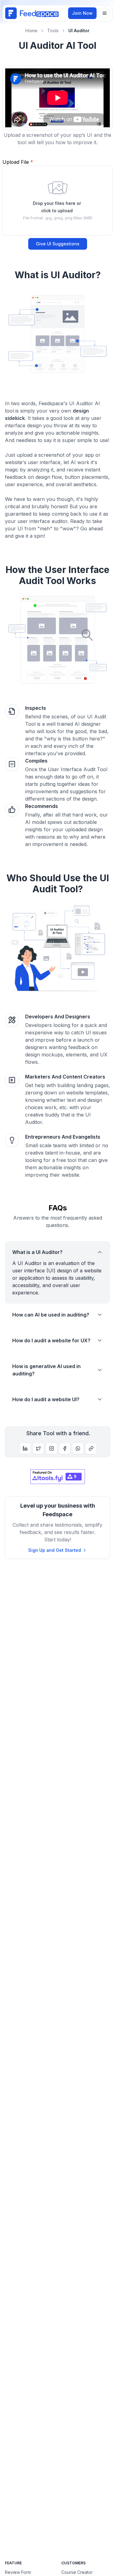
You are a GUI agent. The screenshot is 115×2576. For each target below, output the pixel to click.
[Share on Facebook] (65, 1448)
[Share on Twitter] (38, 1448)
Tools (53, 31)
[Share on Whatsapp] (78, 1448)
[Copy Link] (91, 1448)
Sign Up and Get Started (55, 1550)
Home (31, 31)
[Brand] (32, 13)
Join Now (82, 13)
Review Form (18, 2572)
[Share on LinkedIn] (25, 1448)
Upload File (18, 162)
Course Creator (77, 2572)
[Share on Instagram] (52, 1448)
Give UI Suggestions (58, 244)
